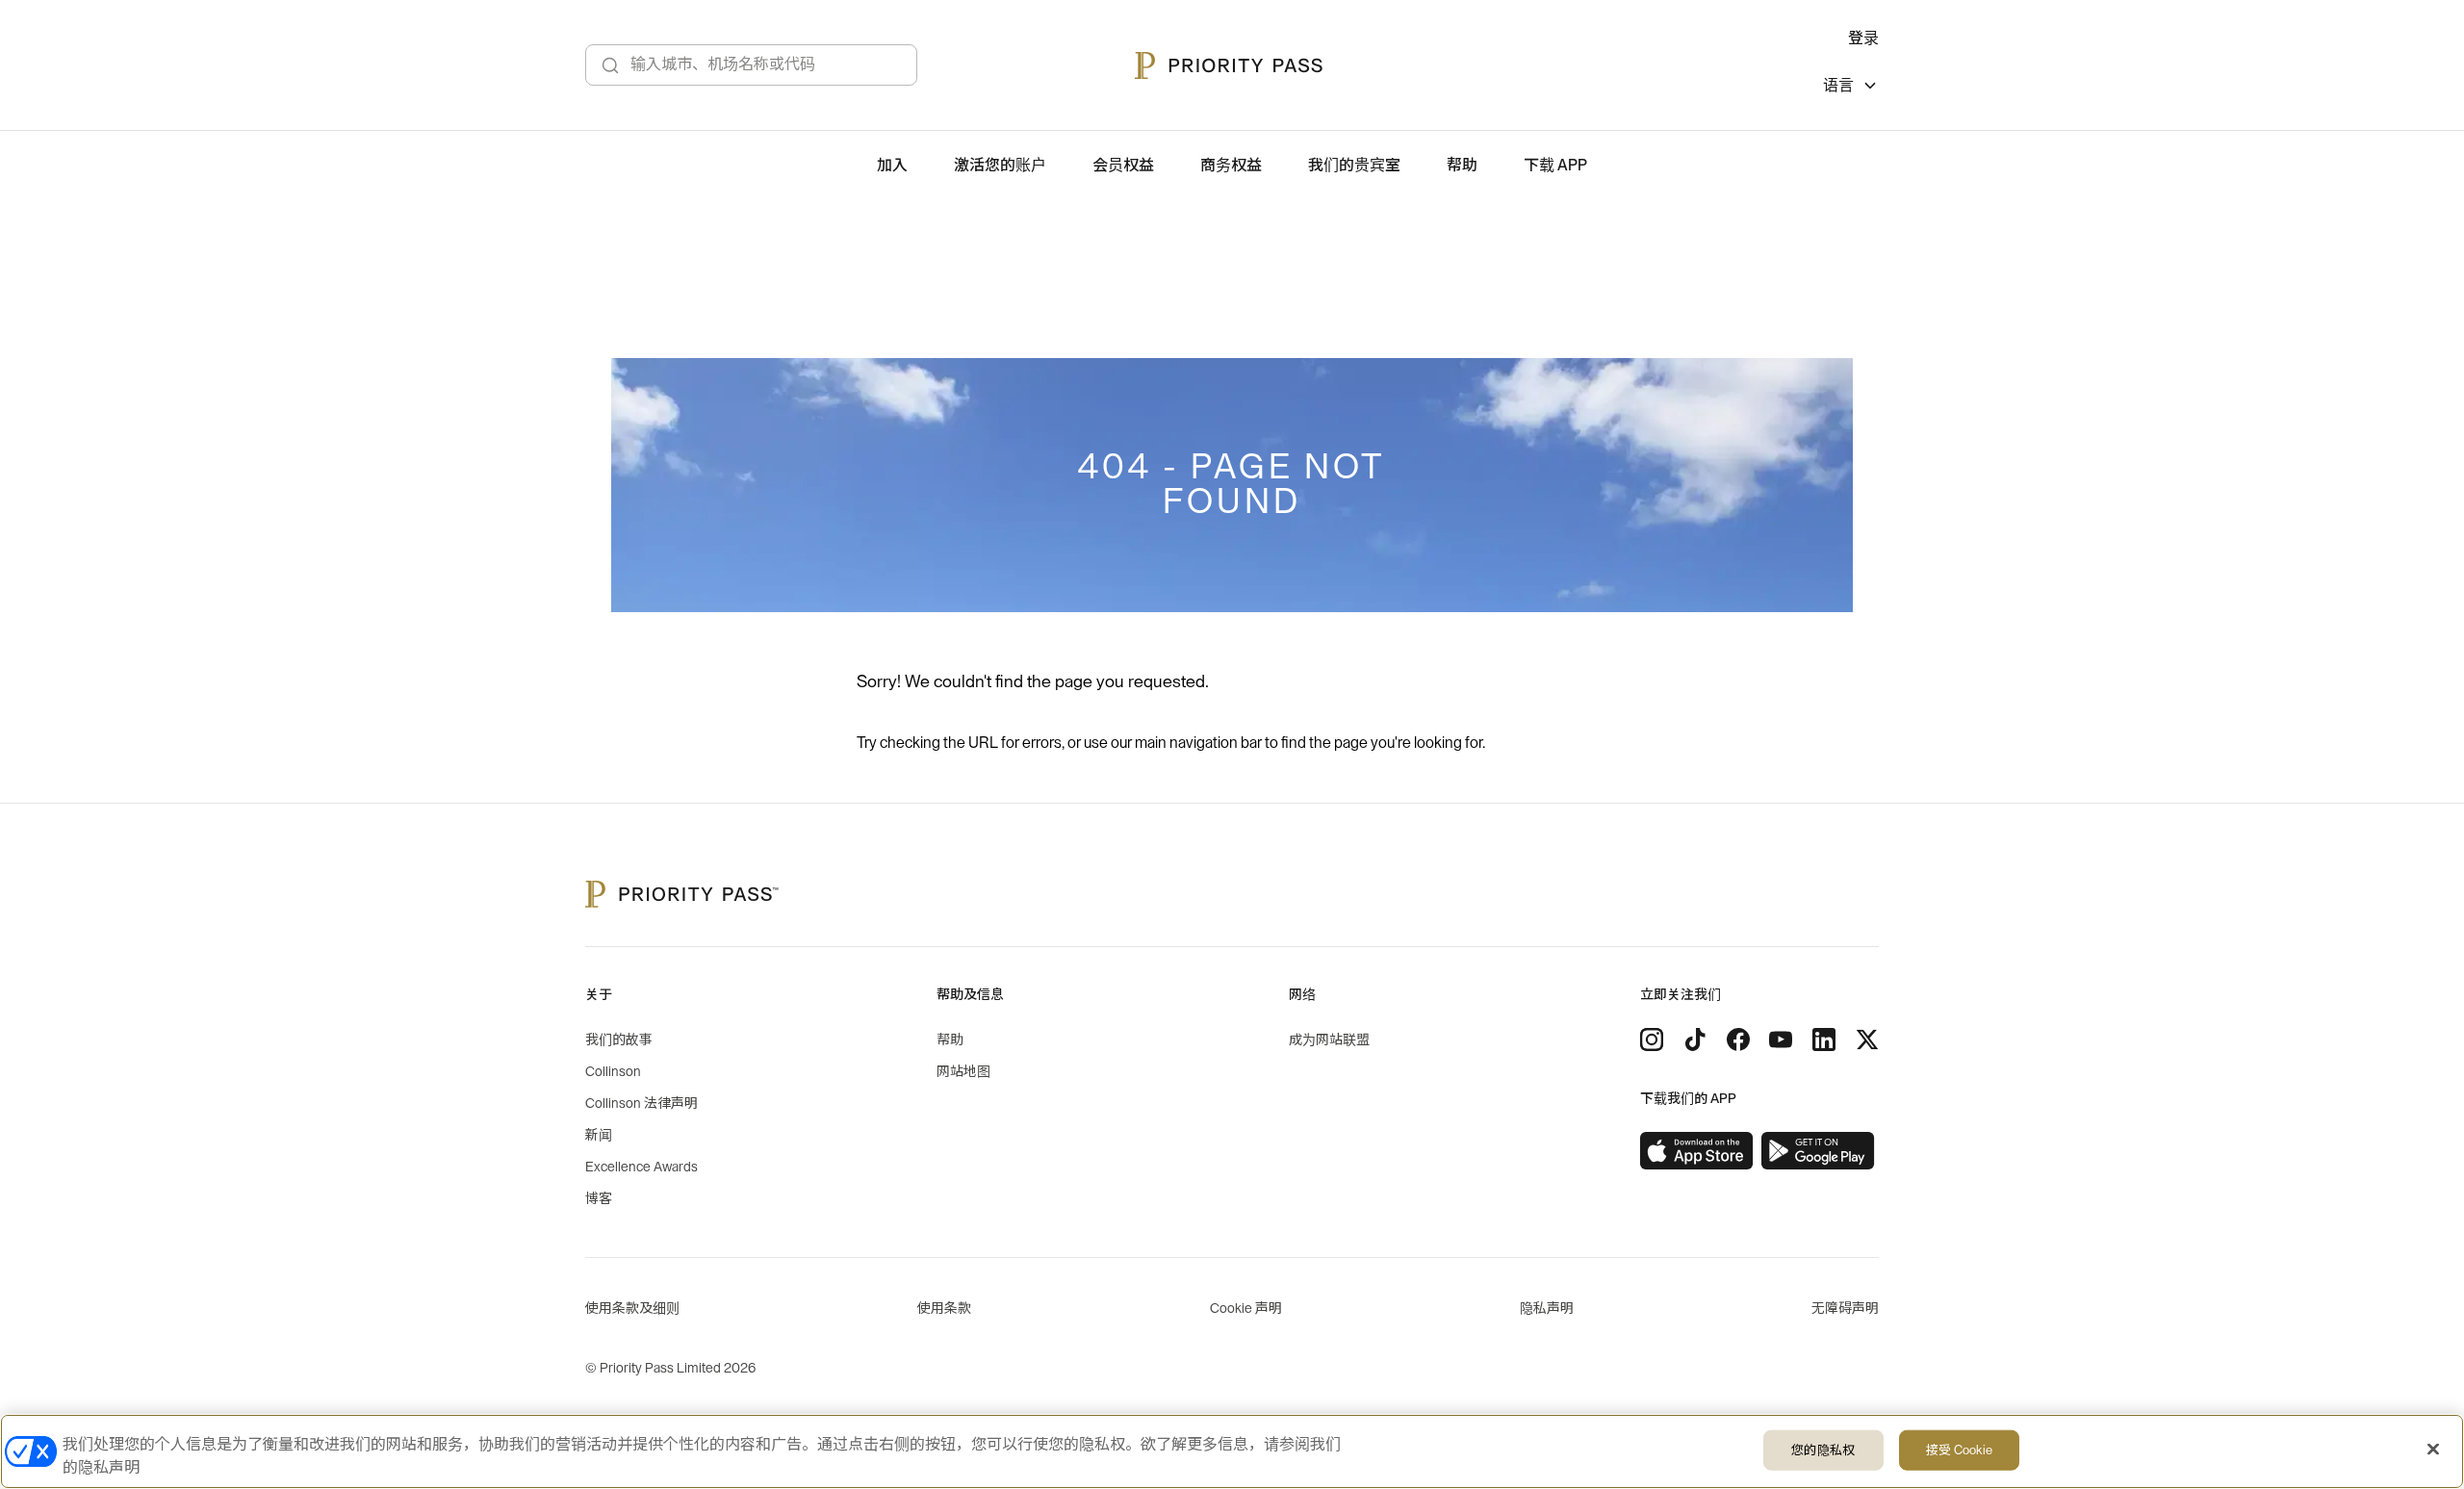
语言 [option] (1838, 86)
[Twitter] (1867, 1040)
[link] (1697, 1151)
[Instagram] (1652, 1040)
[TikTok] (1695, 1040)
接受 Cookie (1959, 1450)
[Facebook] (1738, 1040)
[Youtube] (1781, 1040)
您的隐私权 (1823, 1450)
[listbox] (1851, 88)
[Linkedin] (1824, 1040)
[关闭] (2433, 1450)
